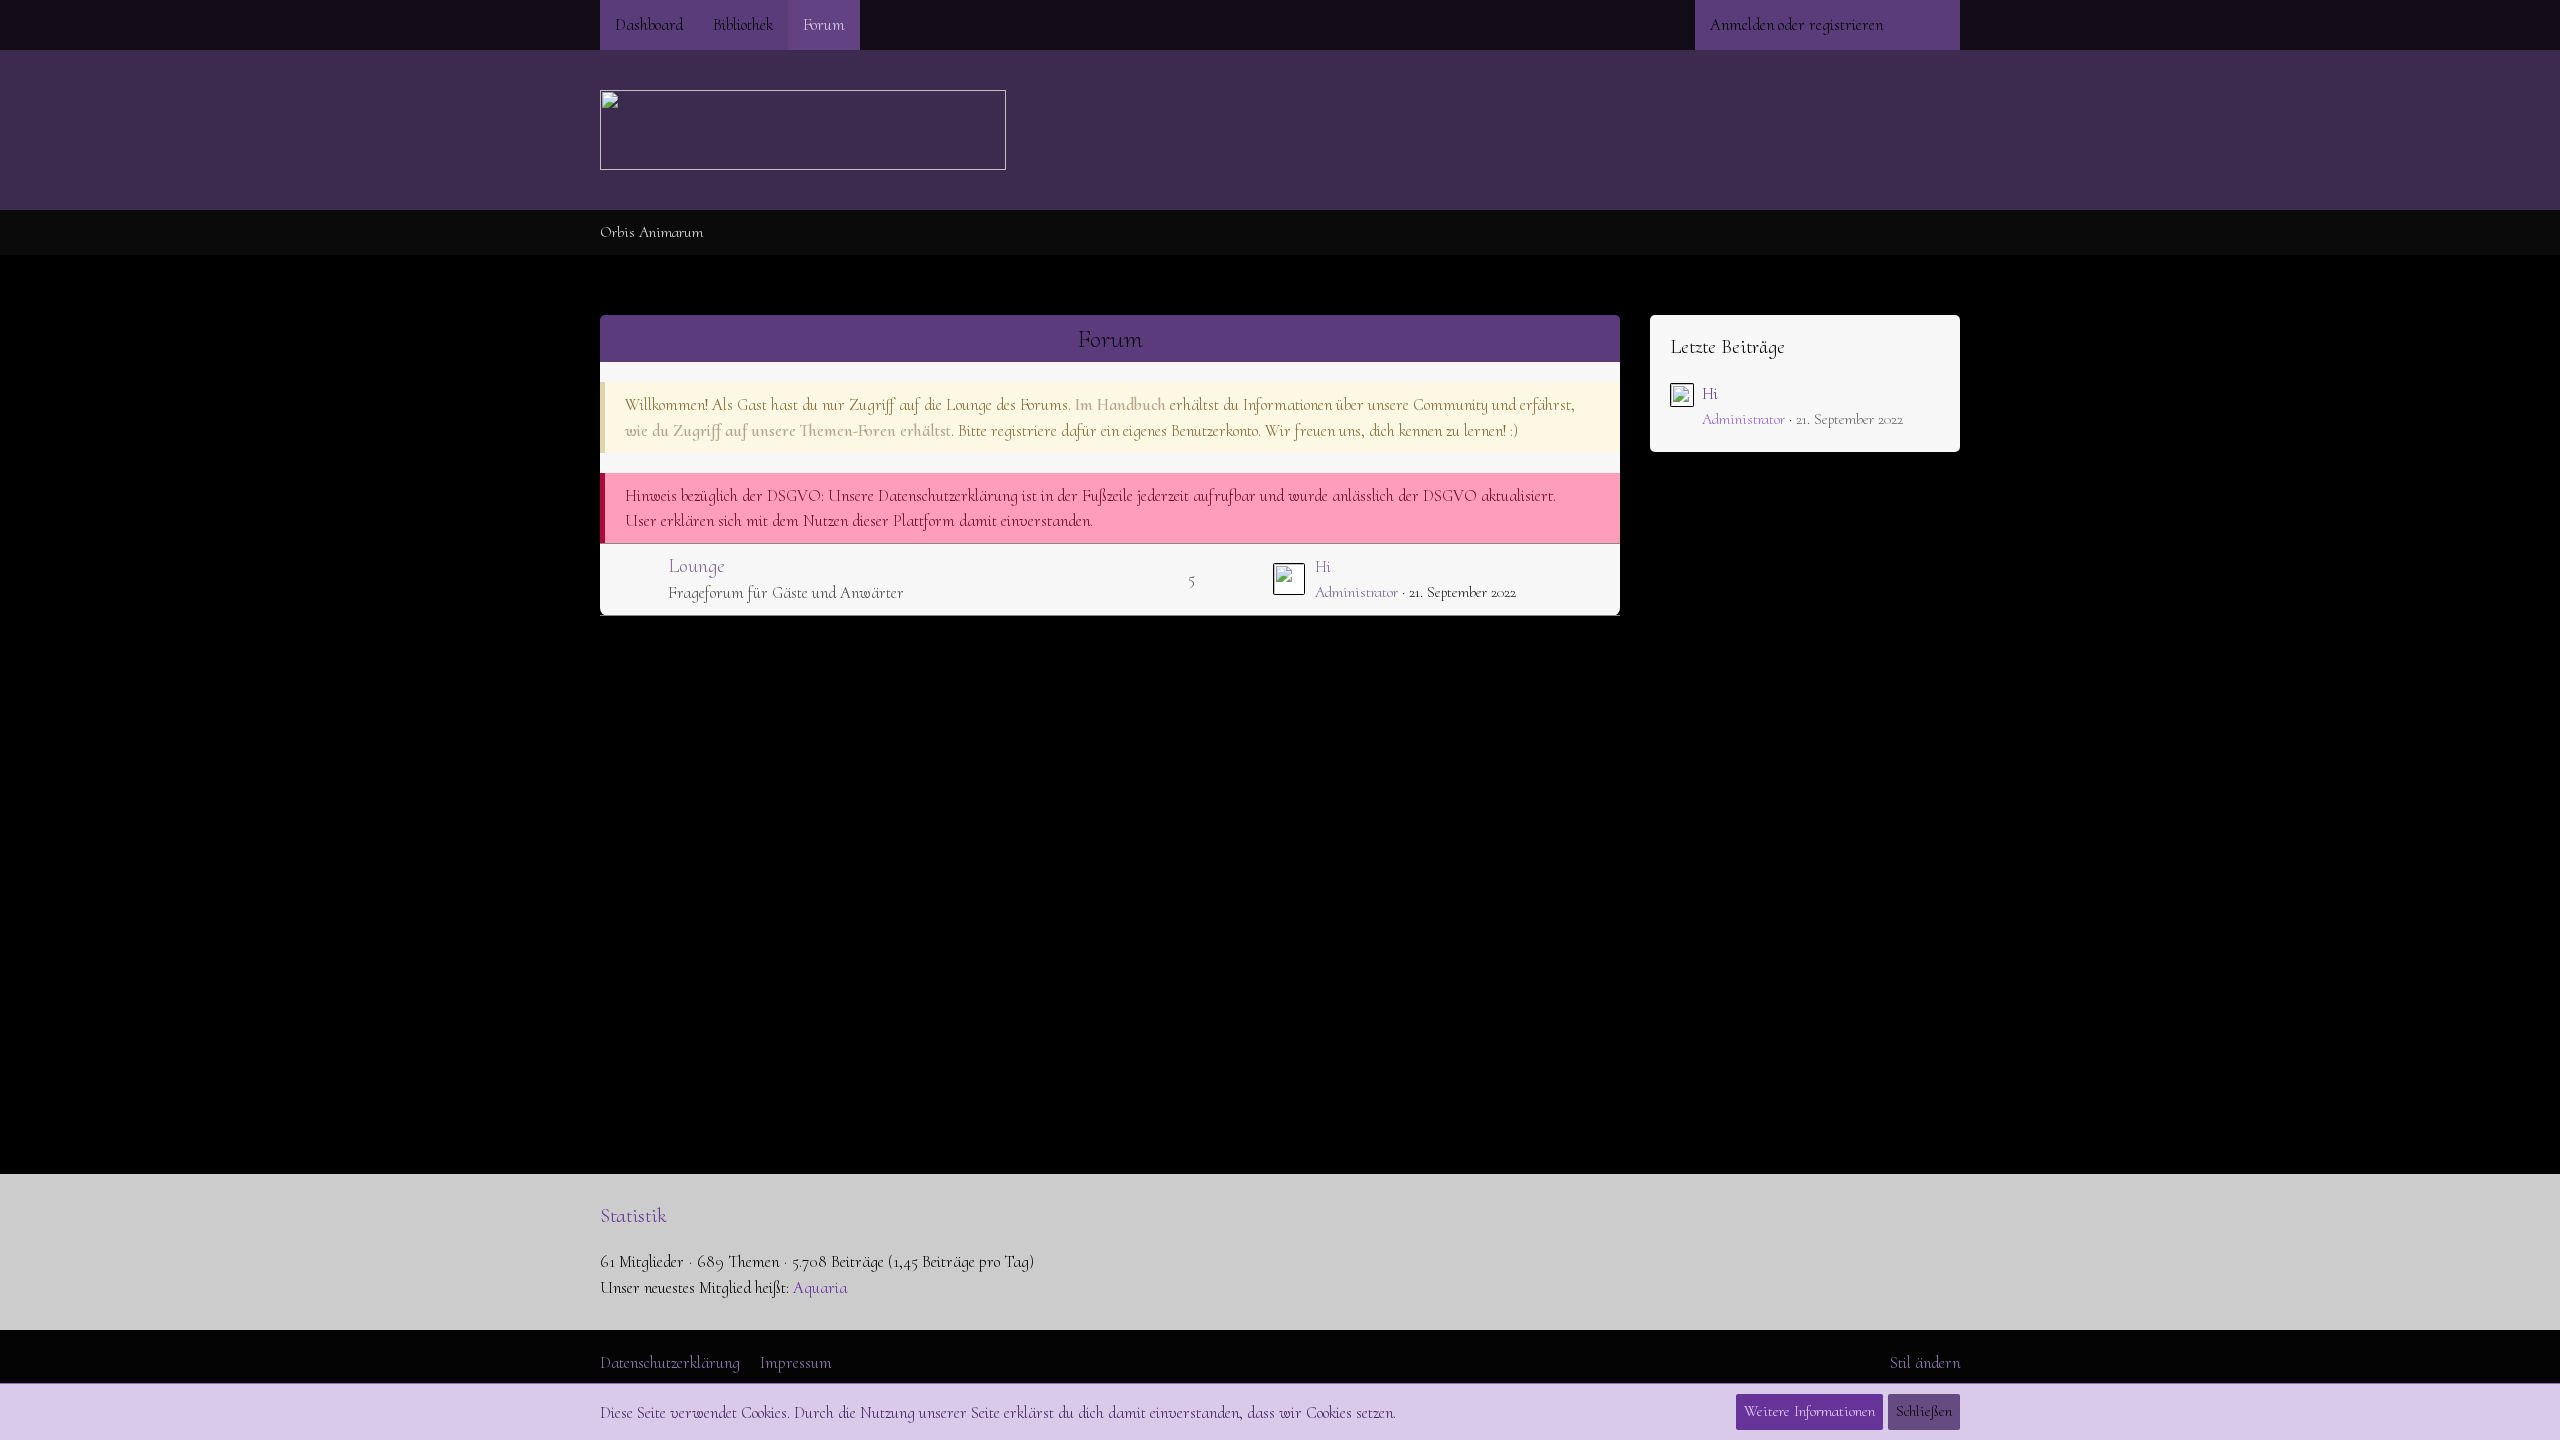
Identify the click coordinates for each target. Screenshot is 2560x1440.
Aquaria (820, 1287)
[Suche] (1929, 25)
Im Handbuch (1120, 404)
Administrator (1356, 592)
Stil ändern (1925, 1362)
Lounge (696, 566)
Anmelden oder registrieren (1796, 24)
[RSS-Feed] (1952, 232)
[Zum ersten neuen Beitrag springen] (1289, 579)
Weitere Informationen (1809, 1411)
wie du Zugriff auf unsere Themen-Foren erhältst (788, 430)
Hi (1323, 566)
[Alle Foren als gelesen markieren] (1926, 232)
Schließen (1924, 1411)
